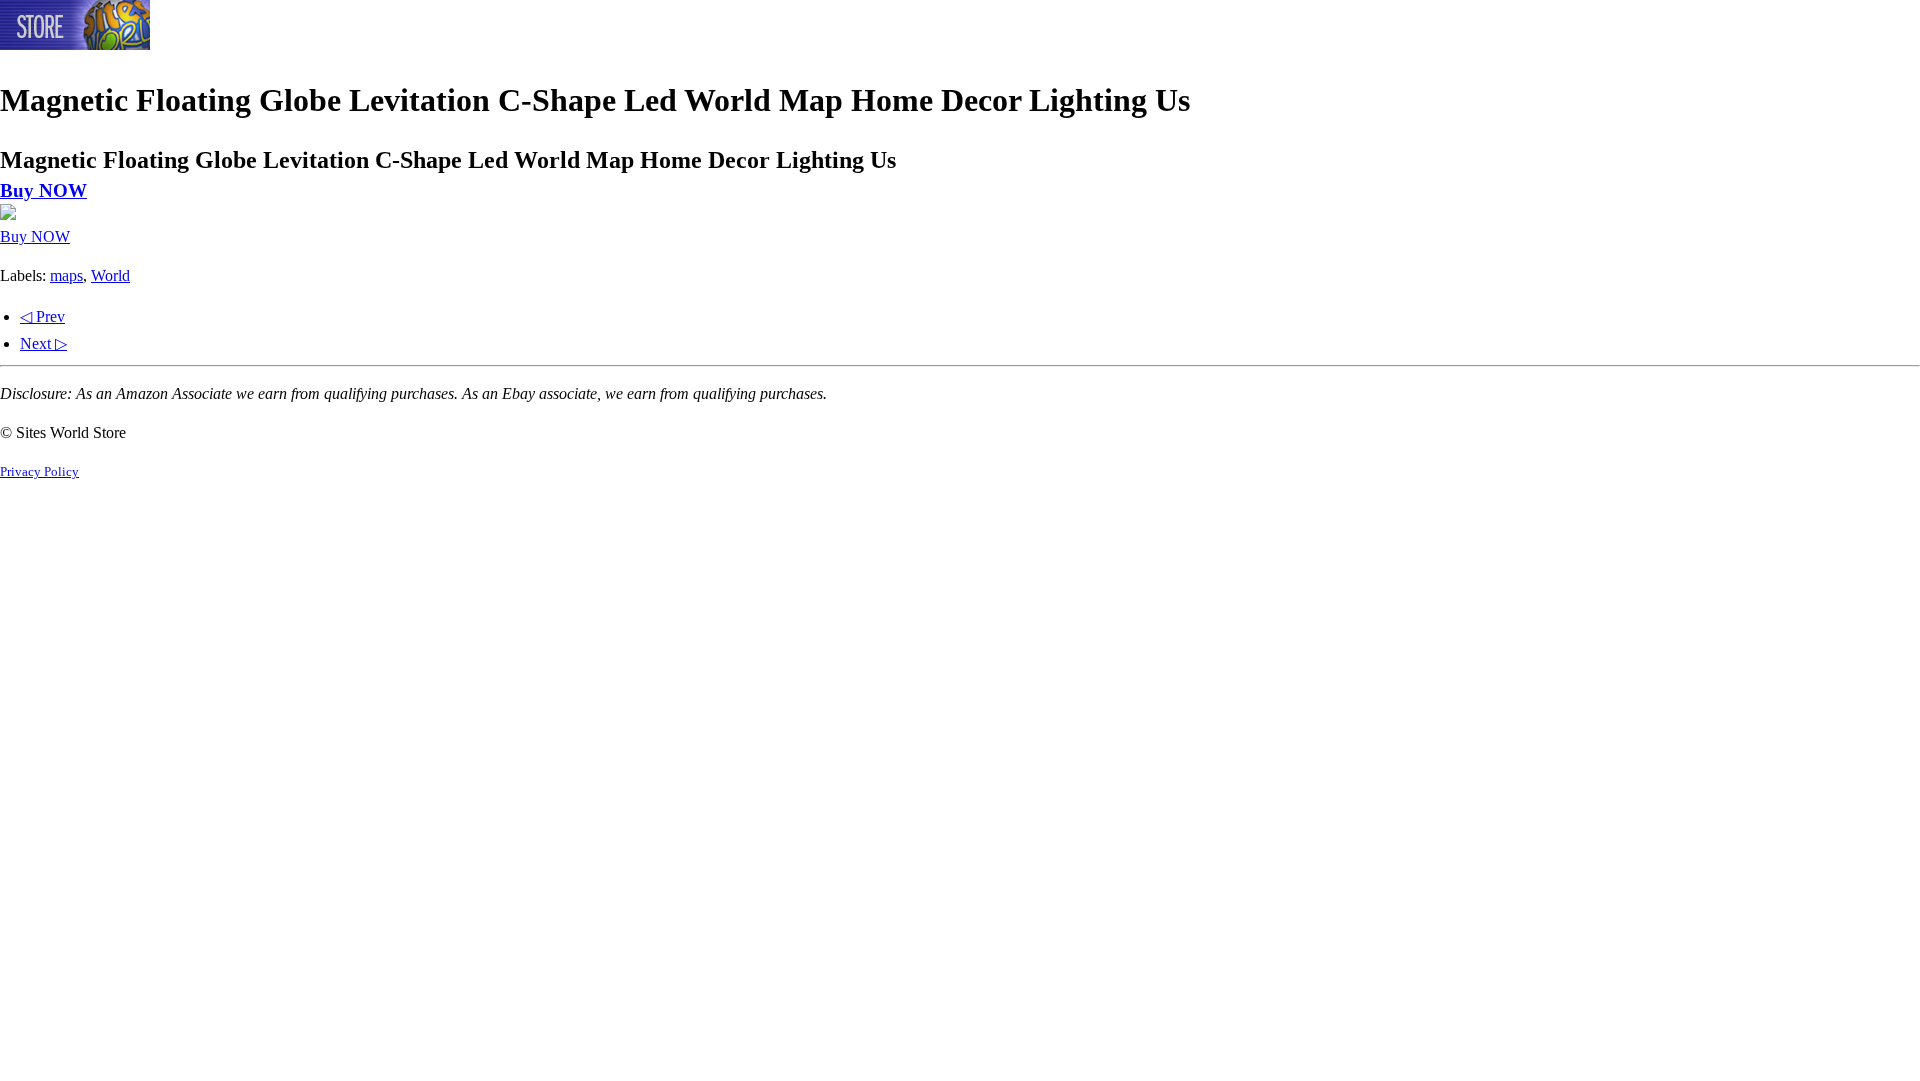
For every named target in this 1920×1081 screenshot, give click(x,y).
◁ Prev (42, 316)
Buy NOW (43, 190)
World (110, 275)
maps (66, 275)
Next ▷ (43, 343)
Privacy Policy (39, 472)
